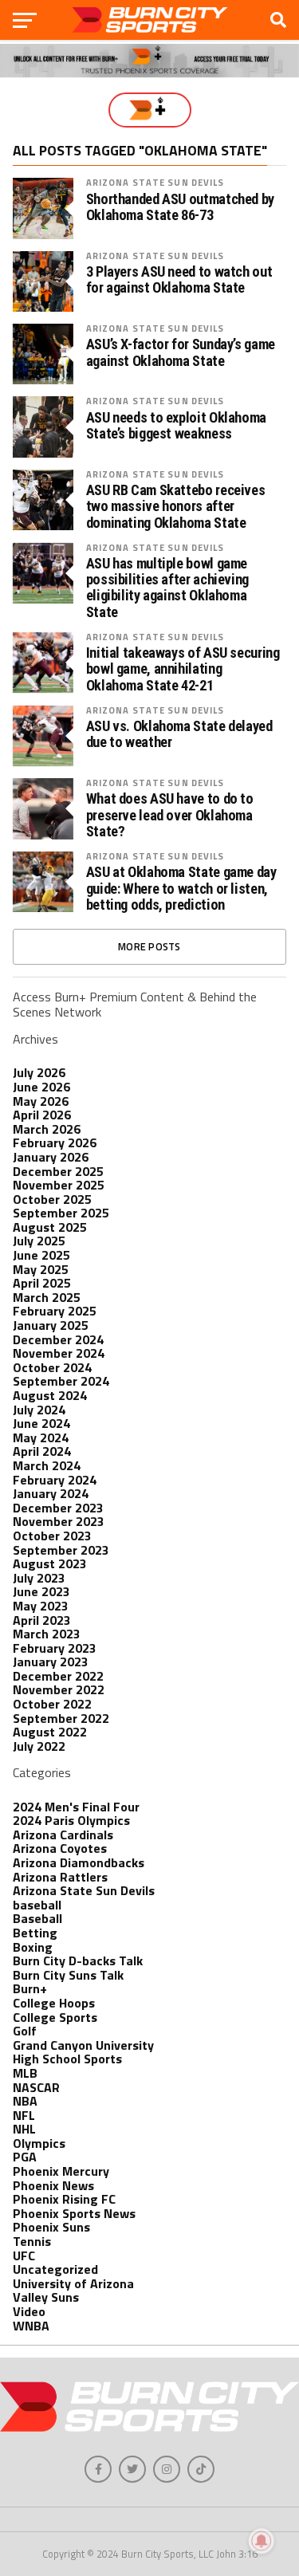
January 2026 (51, 1157)
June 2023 (41, 1591)
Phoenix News (53, 2185)
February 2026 (55, 1142)
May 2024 (41, 1437)
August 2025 (50, 1227)
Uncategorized (55, 2269)
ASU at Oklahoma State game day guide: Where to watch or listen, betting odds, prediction (181, 888)
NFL (24, 2115)
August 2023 (50, 1563)
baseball (37, 1905)
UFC (24, 2255)
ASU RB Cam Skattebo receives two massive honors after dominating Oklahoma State (176, 506)
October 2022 (52, 1704)
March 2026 (47, 1129)
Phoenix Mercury (61, 2171)
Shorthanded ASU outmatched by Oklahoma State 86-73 (180, 207)
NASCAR (36, 2087)
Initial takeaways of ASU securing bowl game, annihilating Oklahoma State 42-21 (183, 669)
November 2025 (59, 1185)
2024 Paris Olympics (71, 1820)
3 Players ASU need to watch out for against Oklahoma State (179, 280)
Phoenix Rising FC (64, 2199)
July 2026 (39, 1072)
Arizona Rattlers (60, 1877)
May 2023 (41, 1606)
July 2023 (39, 1578)
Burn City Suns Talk (68, 1975)
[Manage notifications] (262, 2541)
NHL (24, 2129)
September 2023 (61, 1550)
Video (29, 2311)
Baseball (37, 1918)
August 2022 (50, 1732)
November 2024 (59, 1353)
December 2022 (58, 1676)
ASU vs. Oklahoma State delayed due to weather (179, 734)
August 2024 (50, 1395)
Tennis (32, 2241)
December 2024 (58, 1339)
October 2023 (52, 1536)
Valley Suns (46, 2297)
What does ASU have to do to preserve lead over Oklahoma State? (170, 815)
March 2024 (47, 1465)
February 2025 (55, 1311)
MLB (25, 2073)
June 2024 (41, 1423)
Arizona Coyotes (60, 1848)
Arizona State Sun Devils (155, 182)
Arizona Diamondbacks (79, 1862)
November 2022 (59, 1689)
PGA (25, 2157)
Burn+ (30, 1988)
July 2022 (39, 1746)
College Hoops (54, 2003)
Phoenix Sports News (74, 2213)
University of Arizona (73, 2283)
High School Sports (67, 2059)
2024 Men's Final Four (76, 1807)
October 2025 (52, 1199)
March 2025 (47, 1297)
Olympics (39, 2143)
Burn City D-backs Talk (78, 1961)
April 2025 (42, 1283)
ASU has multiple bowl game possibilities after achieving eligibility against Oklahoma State (167, 588)
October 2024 (52, 1367)
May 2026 (41, 1101)
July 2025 (39, 1241)
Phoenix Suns (51, 2227)
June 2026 (41, 1087)
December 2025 (58, 1171)
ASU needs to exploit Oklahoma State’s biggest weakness (176, 426)
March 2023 (47, 1634)
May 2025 (41, 1269)
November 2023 (59, 1521)
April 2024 (42, 1451)
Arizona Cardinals (63, 1835)
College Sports (55, 2017)
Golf (25, 2031)
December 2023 (58, 1508)
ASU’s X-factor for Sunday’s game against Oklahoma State (181, 352)
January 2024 (51, 1493)
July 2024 (39, 1410)
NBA (25, 2101)
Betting (35, 1933)
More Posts (149, 946)
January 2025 (51, 1325)
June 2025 (41, 1255)
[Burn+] (150, 110)
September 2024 (61, 1381)
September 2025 (61, 1213)
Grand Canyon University (83, 2045)
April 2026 (42, 1115)
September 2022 (61, 1718)
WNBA (31, 2326)
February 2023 (55, 1648)
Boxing (33, 1947)
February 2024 (55, 1480)
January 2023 (51, 1662)
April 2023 (42, 1620)
